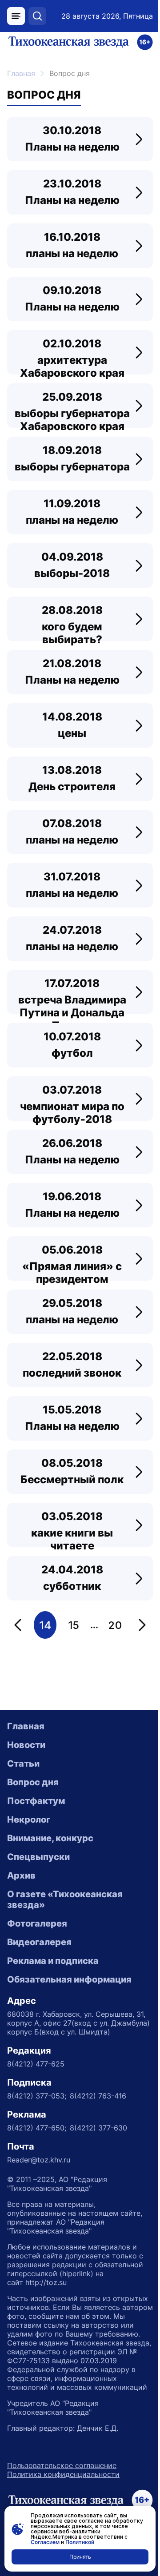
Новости (26, 1745)
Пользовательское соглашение (62, 2465)
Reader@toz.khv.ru (39, 2160)
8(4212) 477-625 (36, 2064)
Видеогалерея (39, 1942)
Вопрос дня (33, 1782)
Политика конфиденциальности (63, 2474)
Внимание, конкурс (50, 1838)
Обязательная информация (69, 1979)
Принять (80, 2557)
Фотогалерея (37, 1923)
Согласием (45, 2542)
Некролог (29, 1820)
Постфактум (36, 1801)
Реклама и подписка (53, 1961)
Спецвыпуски (38, 1857)
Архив (21, 1875)
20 (115, 1625)
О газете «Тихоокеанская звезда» (65, 1899)
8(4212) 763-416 (98, 2096)
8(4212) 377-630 (98, 2128)
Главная (21, 73)
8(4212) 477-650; (37, 2128)
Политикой (80, 2542)
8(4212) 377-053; (37, 2096)
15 (74, 1625)
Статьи (23, 1764)
